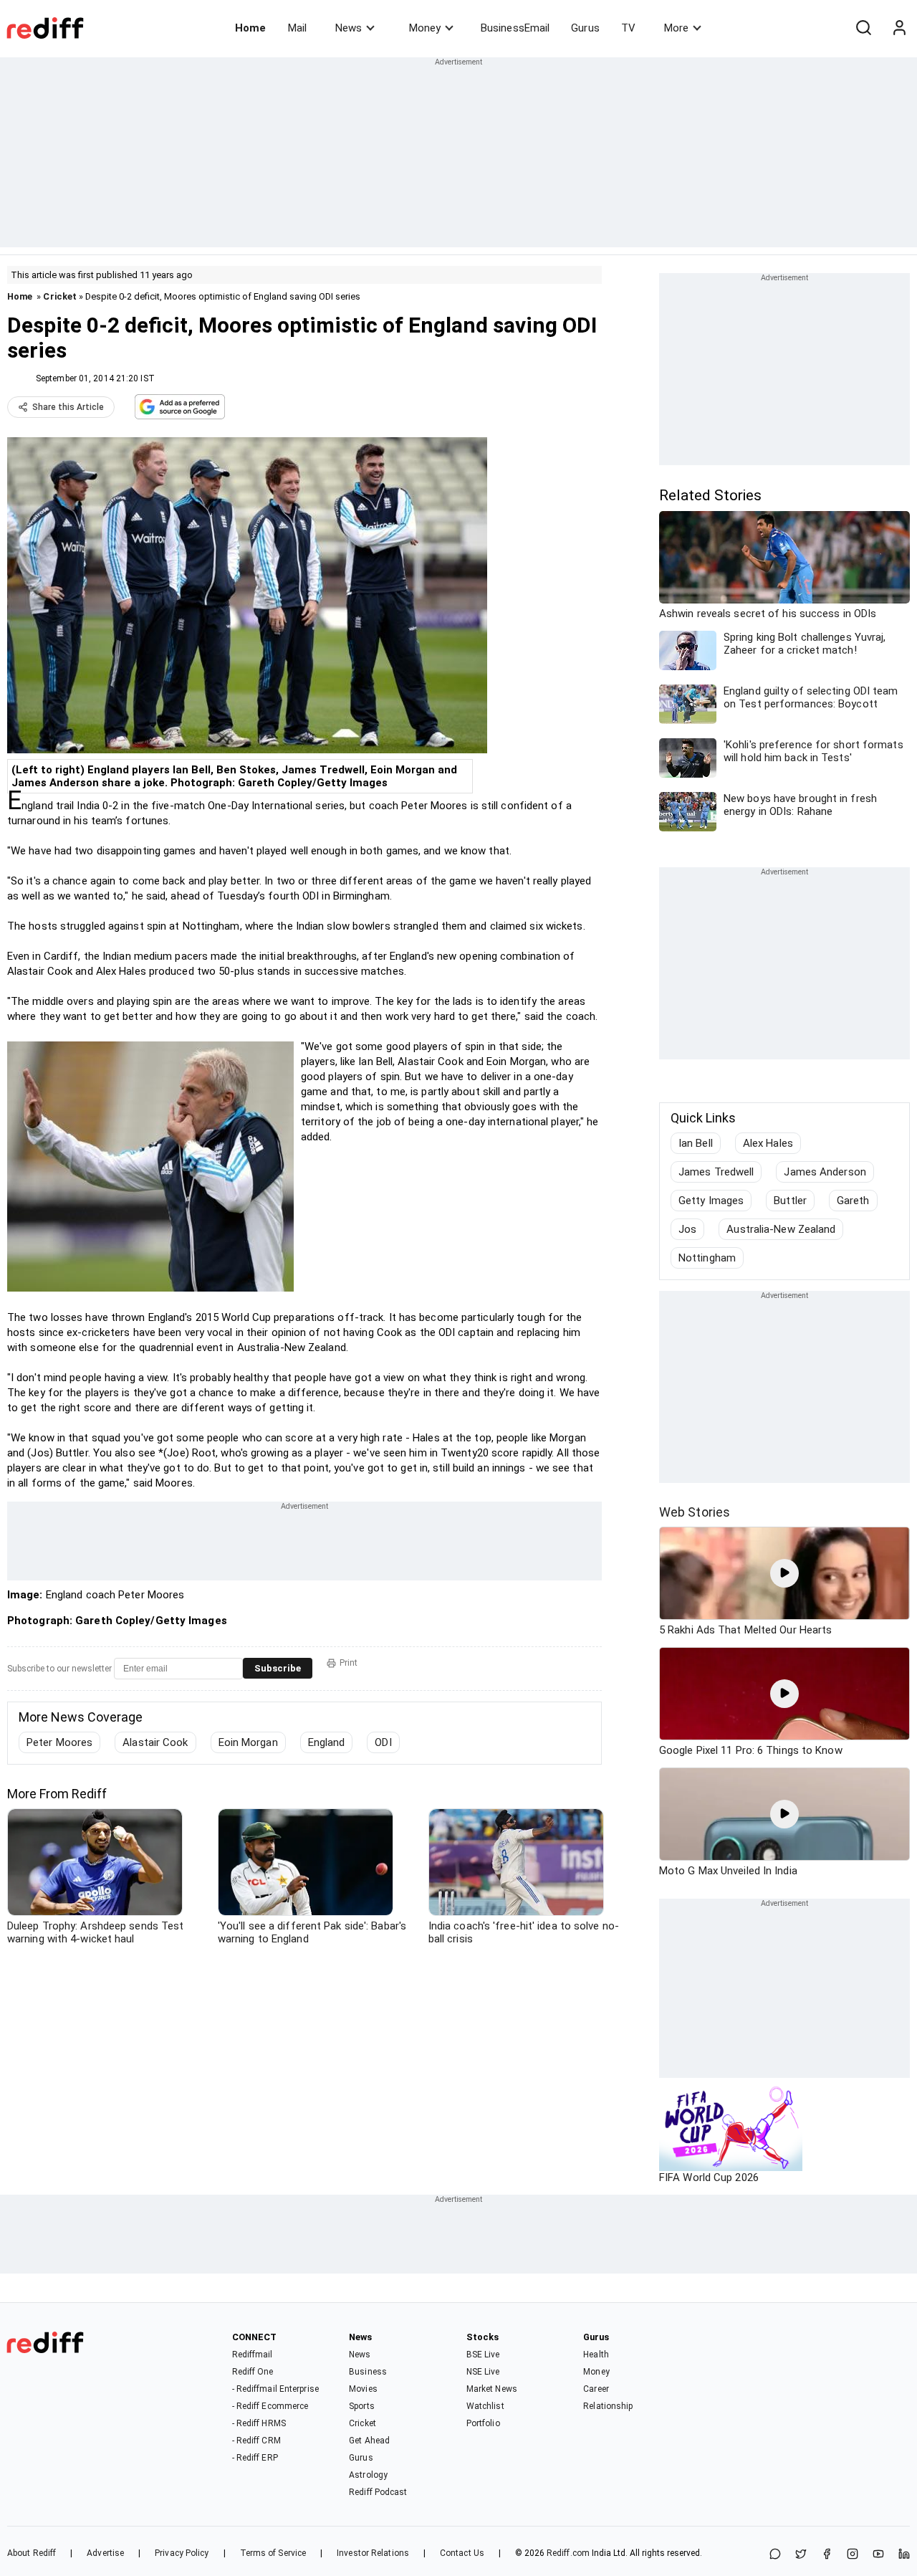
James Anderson (825, 1172)
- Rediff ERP (255, 2458)
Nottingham (707, 1258)
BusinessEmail (515, 28)
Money (425, 28)
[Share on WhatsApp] (775, 2555)
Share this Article (68, 407)
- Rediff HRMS (259, 2423)
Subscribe (278, 1668)
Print (349, 1663)
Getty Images (711, 1201)
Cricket (60, 296)
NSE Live (483, 2372)
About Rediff (32, 2553)
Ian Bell (696, 1143)
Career (596, 2389)
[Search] (863, 28)
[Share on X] (801, 2555)
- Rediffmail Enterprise (275, 2389)
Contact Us (462, 2553)
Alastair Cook (155, 1742)
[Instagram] (853, 2555)
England (327, 1742)
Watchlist (485, 2406)
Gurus (585, 28)
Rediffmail (253, 2355)
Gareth (853, 1201)
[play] (784, 1573)
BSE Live (483, 2355)
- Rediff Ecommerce (270, 2406)
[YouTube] (878, 2555)
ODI (383, 1742)
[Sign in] (899, 28)
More (676, 28)
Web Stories (695, 1512)
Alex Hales (768, 1143)
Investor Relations (373, 2553)
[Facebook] (827, 2555)
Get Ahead (369, 2441)
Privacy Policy (182, 2553)
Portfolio (483, 2423)
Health (596, 2355)
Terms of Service (273, 2553)
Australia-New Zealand (781, 1229)
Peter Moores (59, 1742)
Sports (362, 2406)
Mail (297, 28)
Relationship (608, 2406)
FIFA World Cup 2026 (709, 2177)
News (349, 28)
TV (628, 28)
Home (250, 28)
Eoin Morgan (248, 1742)
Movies (363, 2389)
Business (368, 2372)
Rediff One (253, 2372)
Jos (687, 1229)
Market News (492, 2389)
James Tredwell (716, 1172)
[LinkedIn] (904, 2555)
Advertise (105, 2553)
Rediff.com (568, 2553)
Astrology (368, 2475)
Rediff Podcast (378, 2492)
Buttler (790, 1201)
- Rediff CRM (256, 2441)
